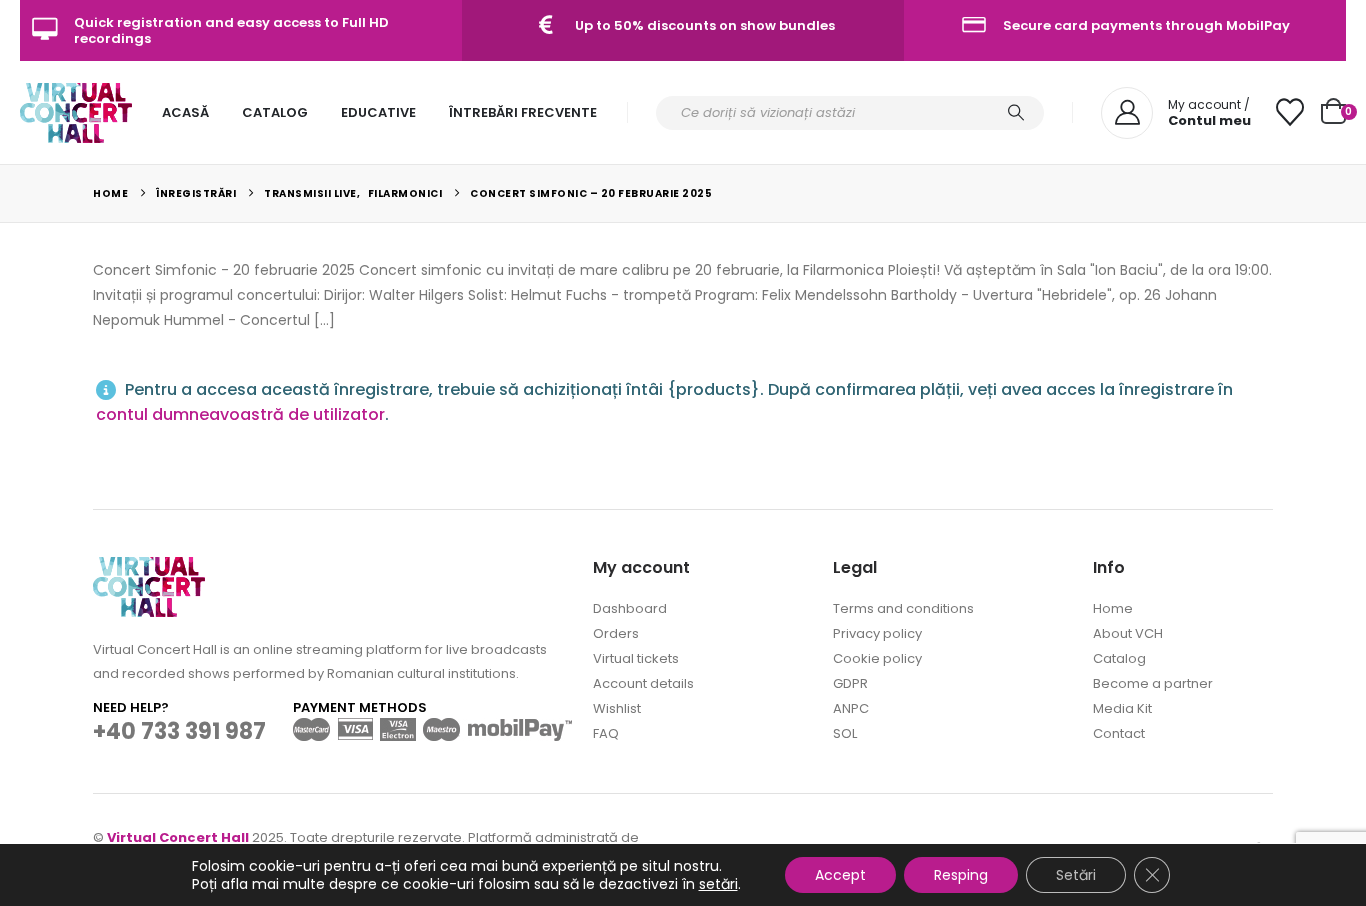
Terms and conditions (903, 608)
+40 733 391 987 (179, 731)
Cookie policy (877, 658)
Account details (643, 683)
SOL (845, 733)
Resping (961, 875)
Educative (378, 112)
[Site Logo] (76, 113)
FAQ (606, 733)
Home (1113, 608)
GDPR (850, 683)
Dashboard (630, 608)
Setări (1076, 875)
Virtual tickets (636, 658)
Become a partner (1153, 683)
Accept (840, 875)
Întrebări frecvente (523, 112)
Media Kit (1122, 708)
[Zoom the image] (149, 568)
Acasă (185, 112)
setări (718, 884)
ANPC (851, 708)
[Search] (1016, 113)
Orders (616, 633)
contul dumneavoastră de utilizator (240, 414)
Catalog (275, 112)
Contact (1119, 733)
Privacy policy (877, 633)
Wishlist (617, 708)
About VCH (1128, 633)
